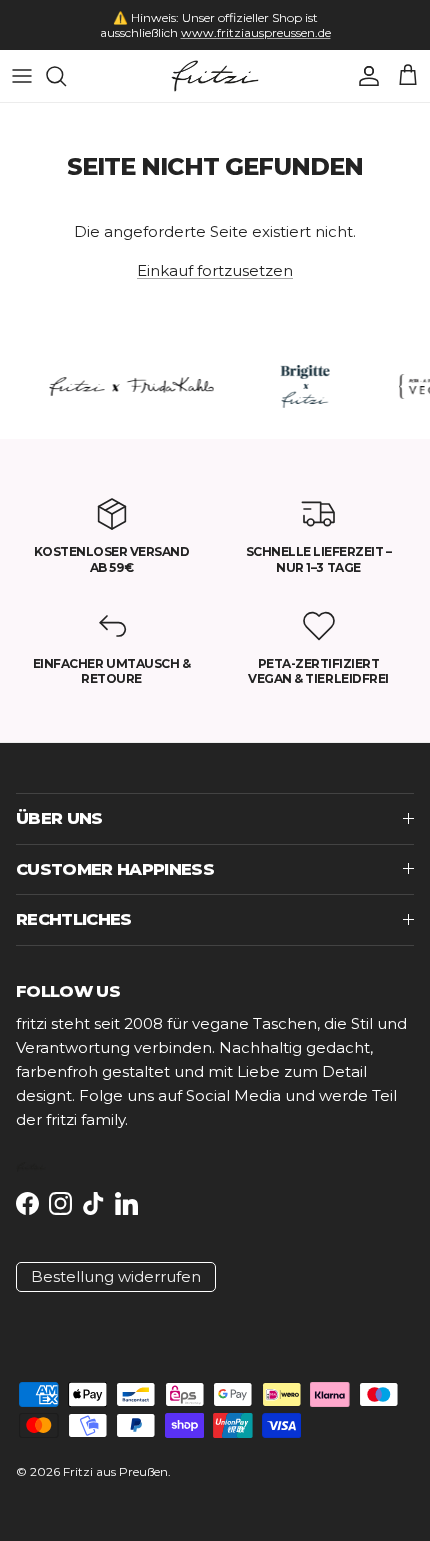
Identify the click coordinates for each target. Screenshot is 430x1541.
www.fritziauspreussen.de (256, 32)
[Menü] (22, 76)
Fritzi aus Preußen (115, 1471)
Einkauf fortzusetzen (215, 270)
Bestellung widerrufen (116, 1276)
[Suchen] (66, 76)
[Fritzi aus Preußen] (215, 76)
